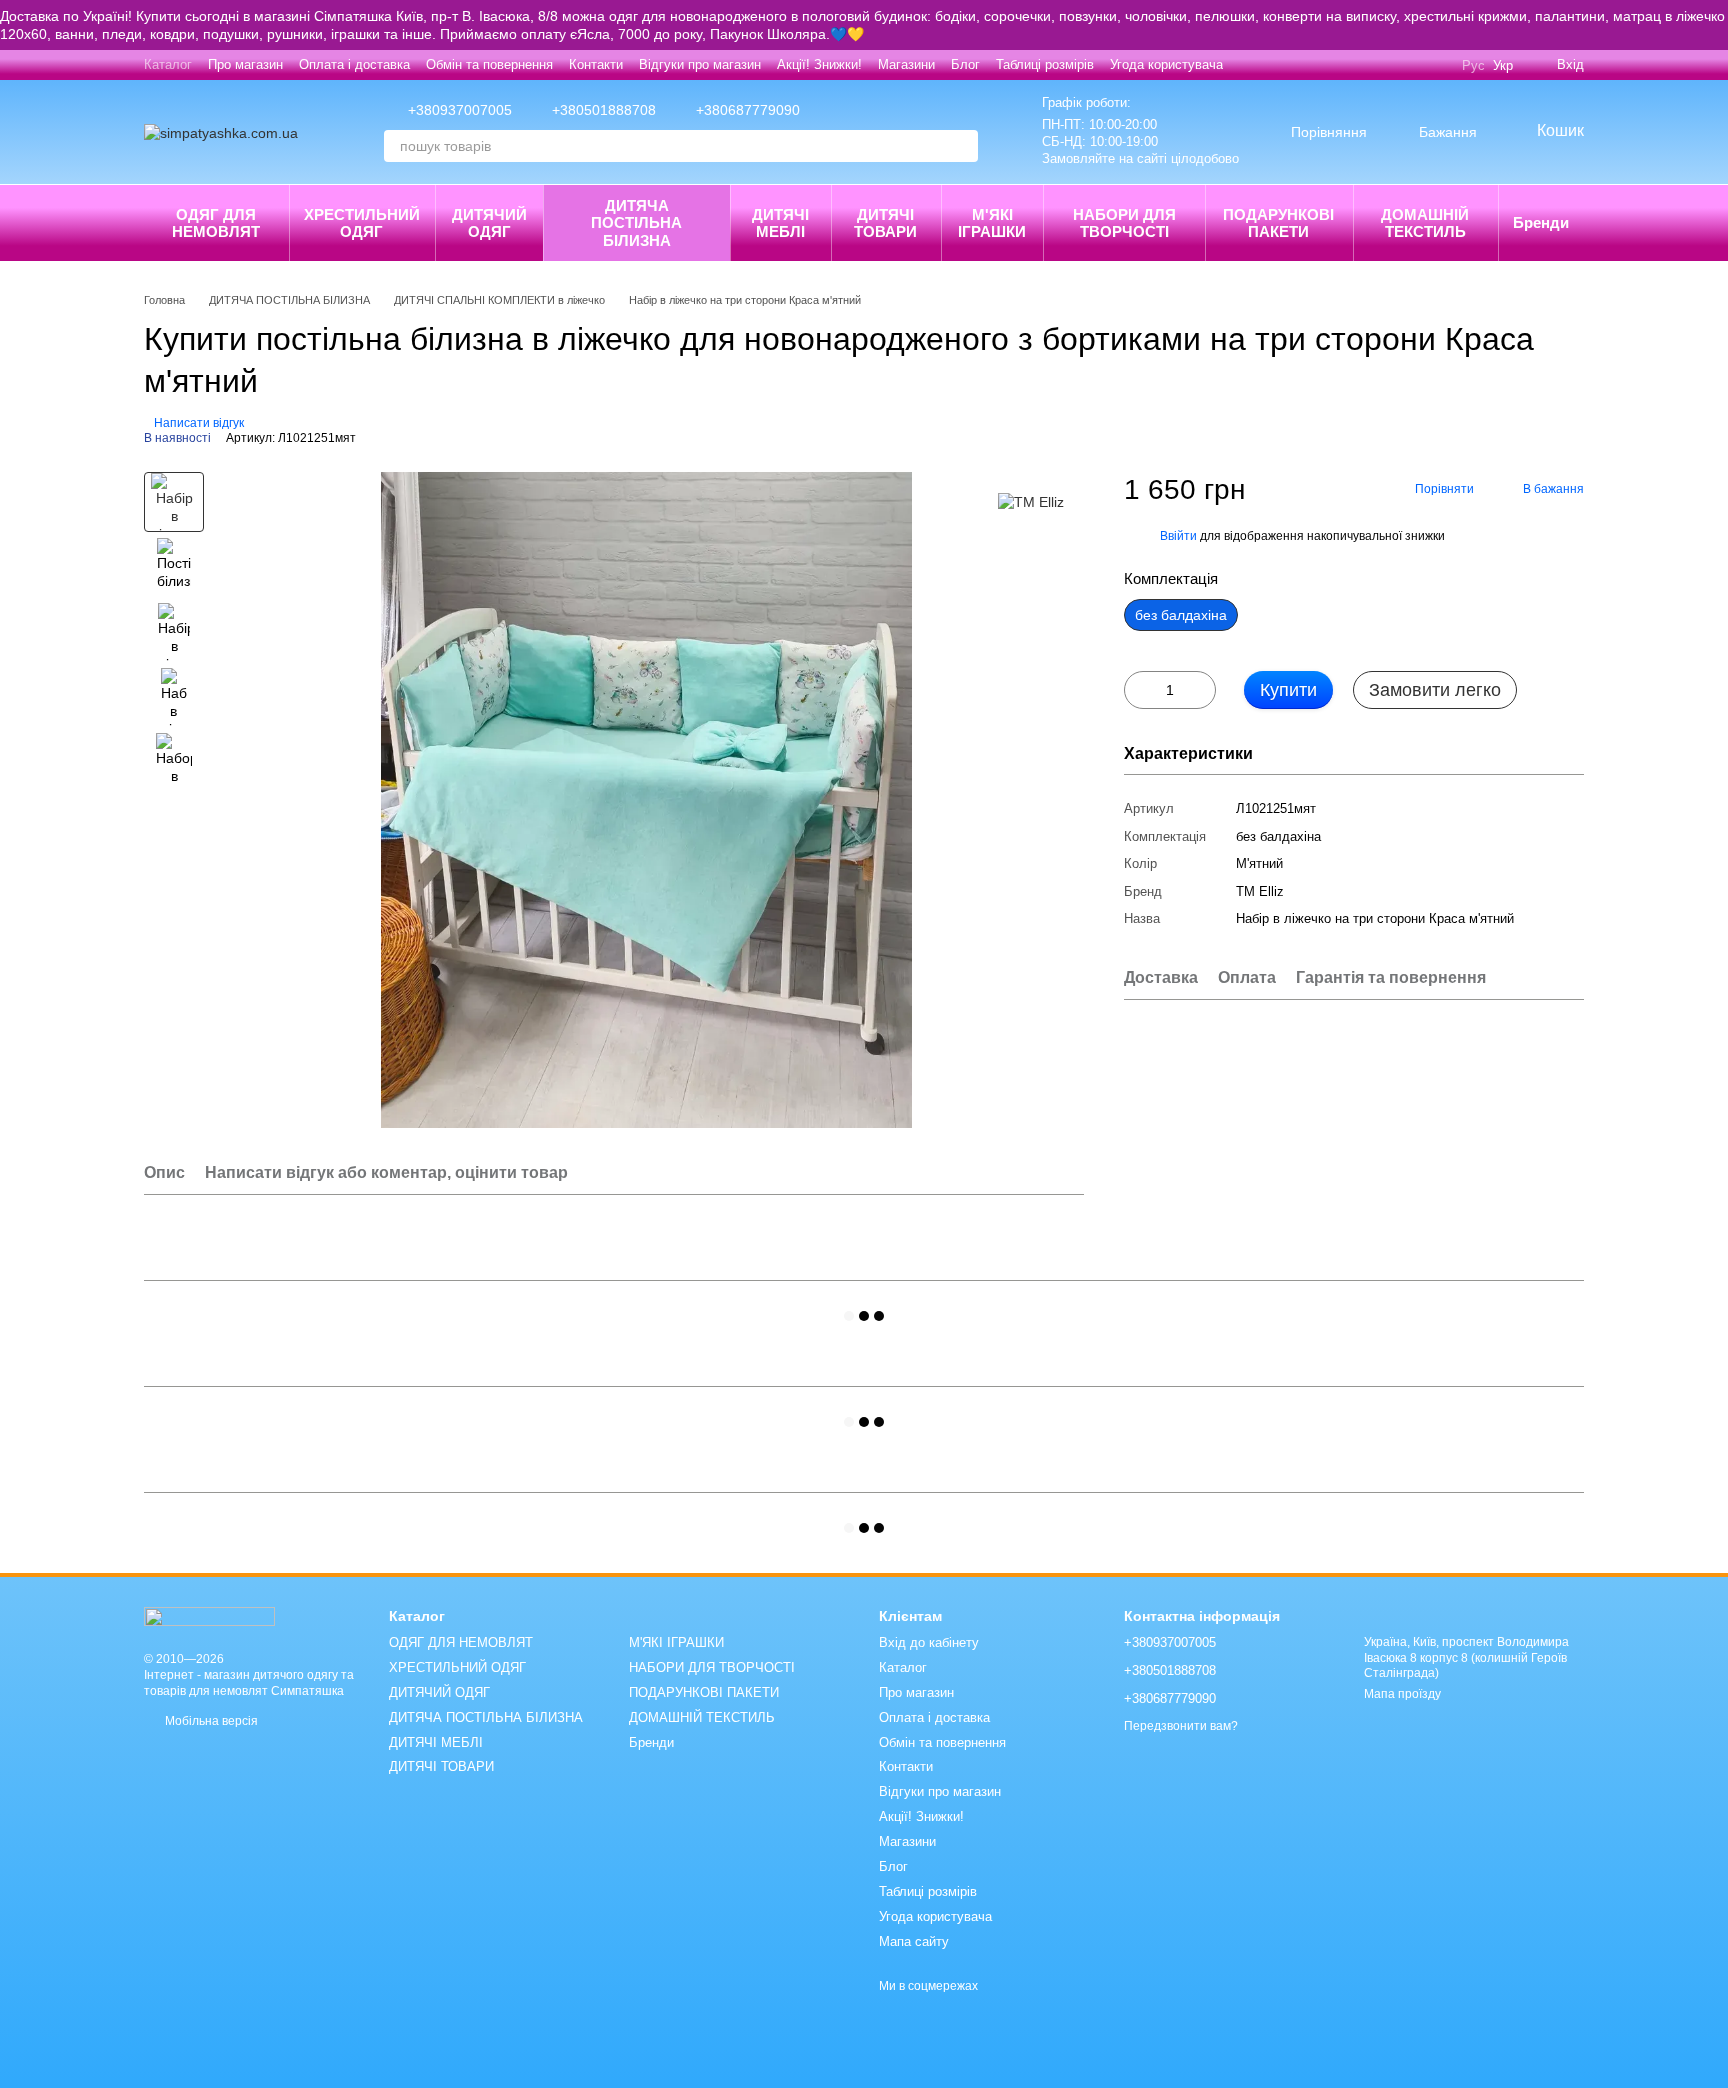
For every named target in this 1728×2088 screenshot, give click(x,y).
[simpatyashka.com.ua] (209, 1615)
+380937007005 (460, 110)
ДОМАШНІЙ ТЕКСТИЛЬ (1425, 223)
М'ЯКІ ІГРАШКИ (992, 223)
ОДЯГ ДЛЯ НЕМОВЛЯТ (216, 223)
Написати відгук (199, 423)
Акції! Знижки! (819, 64)
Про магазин (245, 64)
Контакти (596, 64)
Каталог (168, 64)
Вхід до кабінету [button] (929, 1642)
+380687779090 (748, 110)
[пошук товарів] (962, 146)
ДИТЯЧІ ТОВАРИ (885, 223)
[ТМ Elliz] (1031, 501)
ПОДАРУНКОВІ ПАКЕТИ (1278, 223)
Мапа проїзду (1402, 1694)
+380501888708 (604, 110)
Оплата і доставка (354, 64)
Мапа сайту (914, 1941)
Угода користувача (1166, 64)
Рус (1473, 65)
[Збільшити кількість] (1201, 690)
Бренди (1541, 222)
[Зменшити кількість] (1139, 690)
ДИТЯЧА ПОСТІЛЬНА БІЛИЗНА (636, 223)
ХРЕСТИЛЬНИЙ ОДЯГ (362, 223)
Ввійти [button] (1178, 536)
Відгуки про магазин (700, 64)
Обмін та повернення (489, 64)
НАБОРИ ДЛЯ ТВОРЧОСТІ (1124, 223)
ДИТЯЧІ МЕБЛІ (780, 223)
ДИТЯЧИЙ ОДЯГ (489, 223)
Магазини (906, 64)
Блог (965, 64)
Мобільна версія (210, 1721)
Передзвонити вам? (1181, 1726)
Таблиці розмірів (1045, 64)
